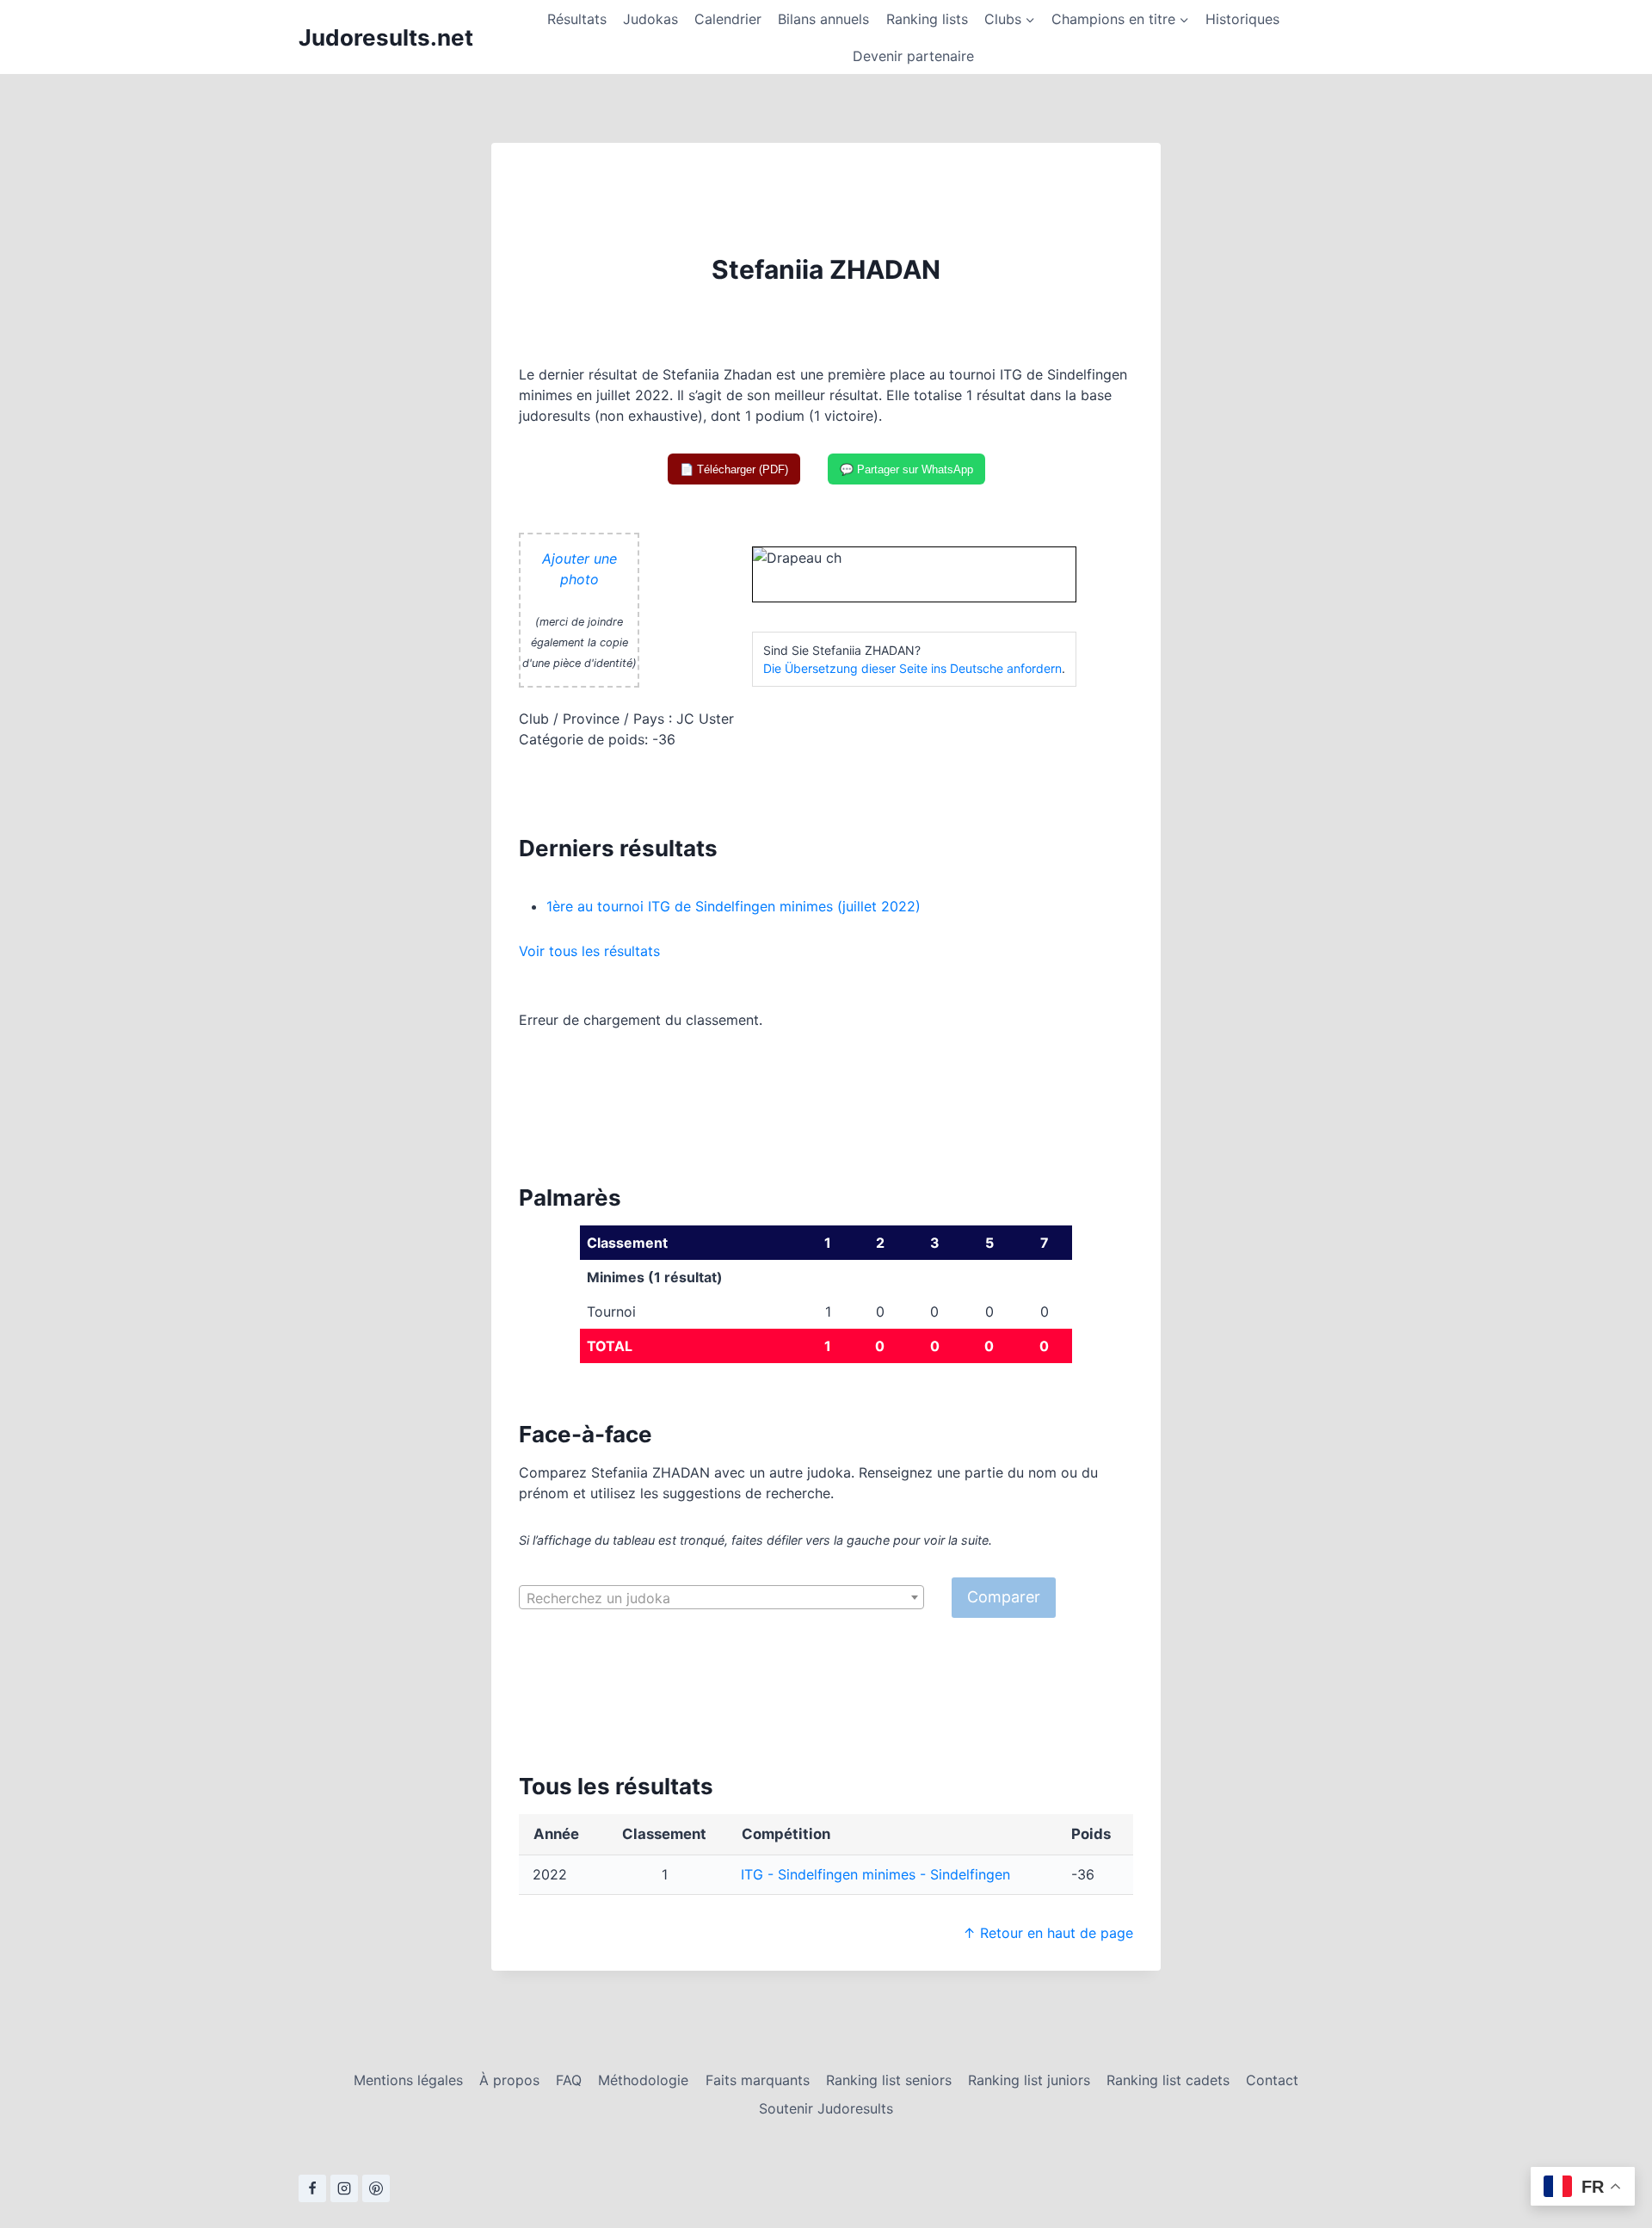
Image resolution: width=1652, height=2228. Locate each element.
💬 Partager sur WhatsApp (906, 469)
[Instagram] (344, 2188)
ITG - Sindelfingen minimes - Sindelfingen (875, 1874)
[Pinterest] (376, 2188)
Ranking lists (927, 19)
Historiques (1242, 19)
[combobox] (721, 1597)
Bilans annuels (823, 19)
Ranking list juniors (1029, 2080)
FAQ (569, 2080)
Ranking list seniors (889, 2080)
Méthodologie (643, 2080)
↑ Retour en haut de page (1048, 1933)
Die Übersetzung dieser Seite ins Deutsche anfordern (912, 668)
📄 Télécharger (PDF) (734, 469)
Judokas (650, 19)
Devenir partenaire (913, 56)
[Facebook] (312, 2188)
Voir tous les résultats (589, 951)
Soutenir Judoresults (826, 2108)
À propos (509, 2080)
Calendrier (728, 19)
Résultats (577, 19)
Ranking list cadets (1168, 2080)
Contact (1272, 2080)
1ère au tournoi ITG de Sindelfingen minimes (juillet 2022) (734, 906)
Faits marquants (758, 2080)
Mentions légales (408, 2080)
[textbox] (721, 1598)
